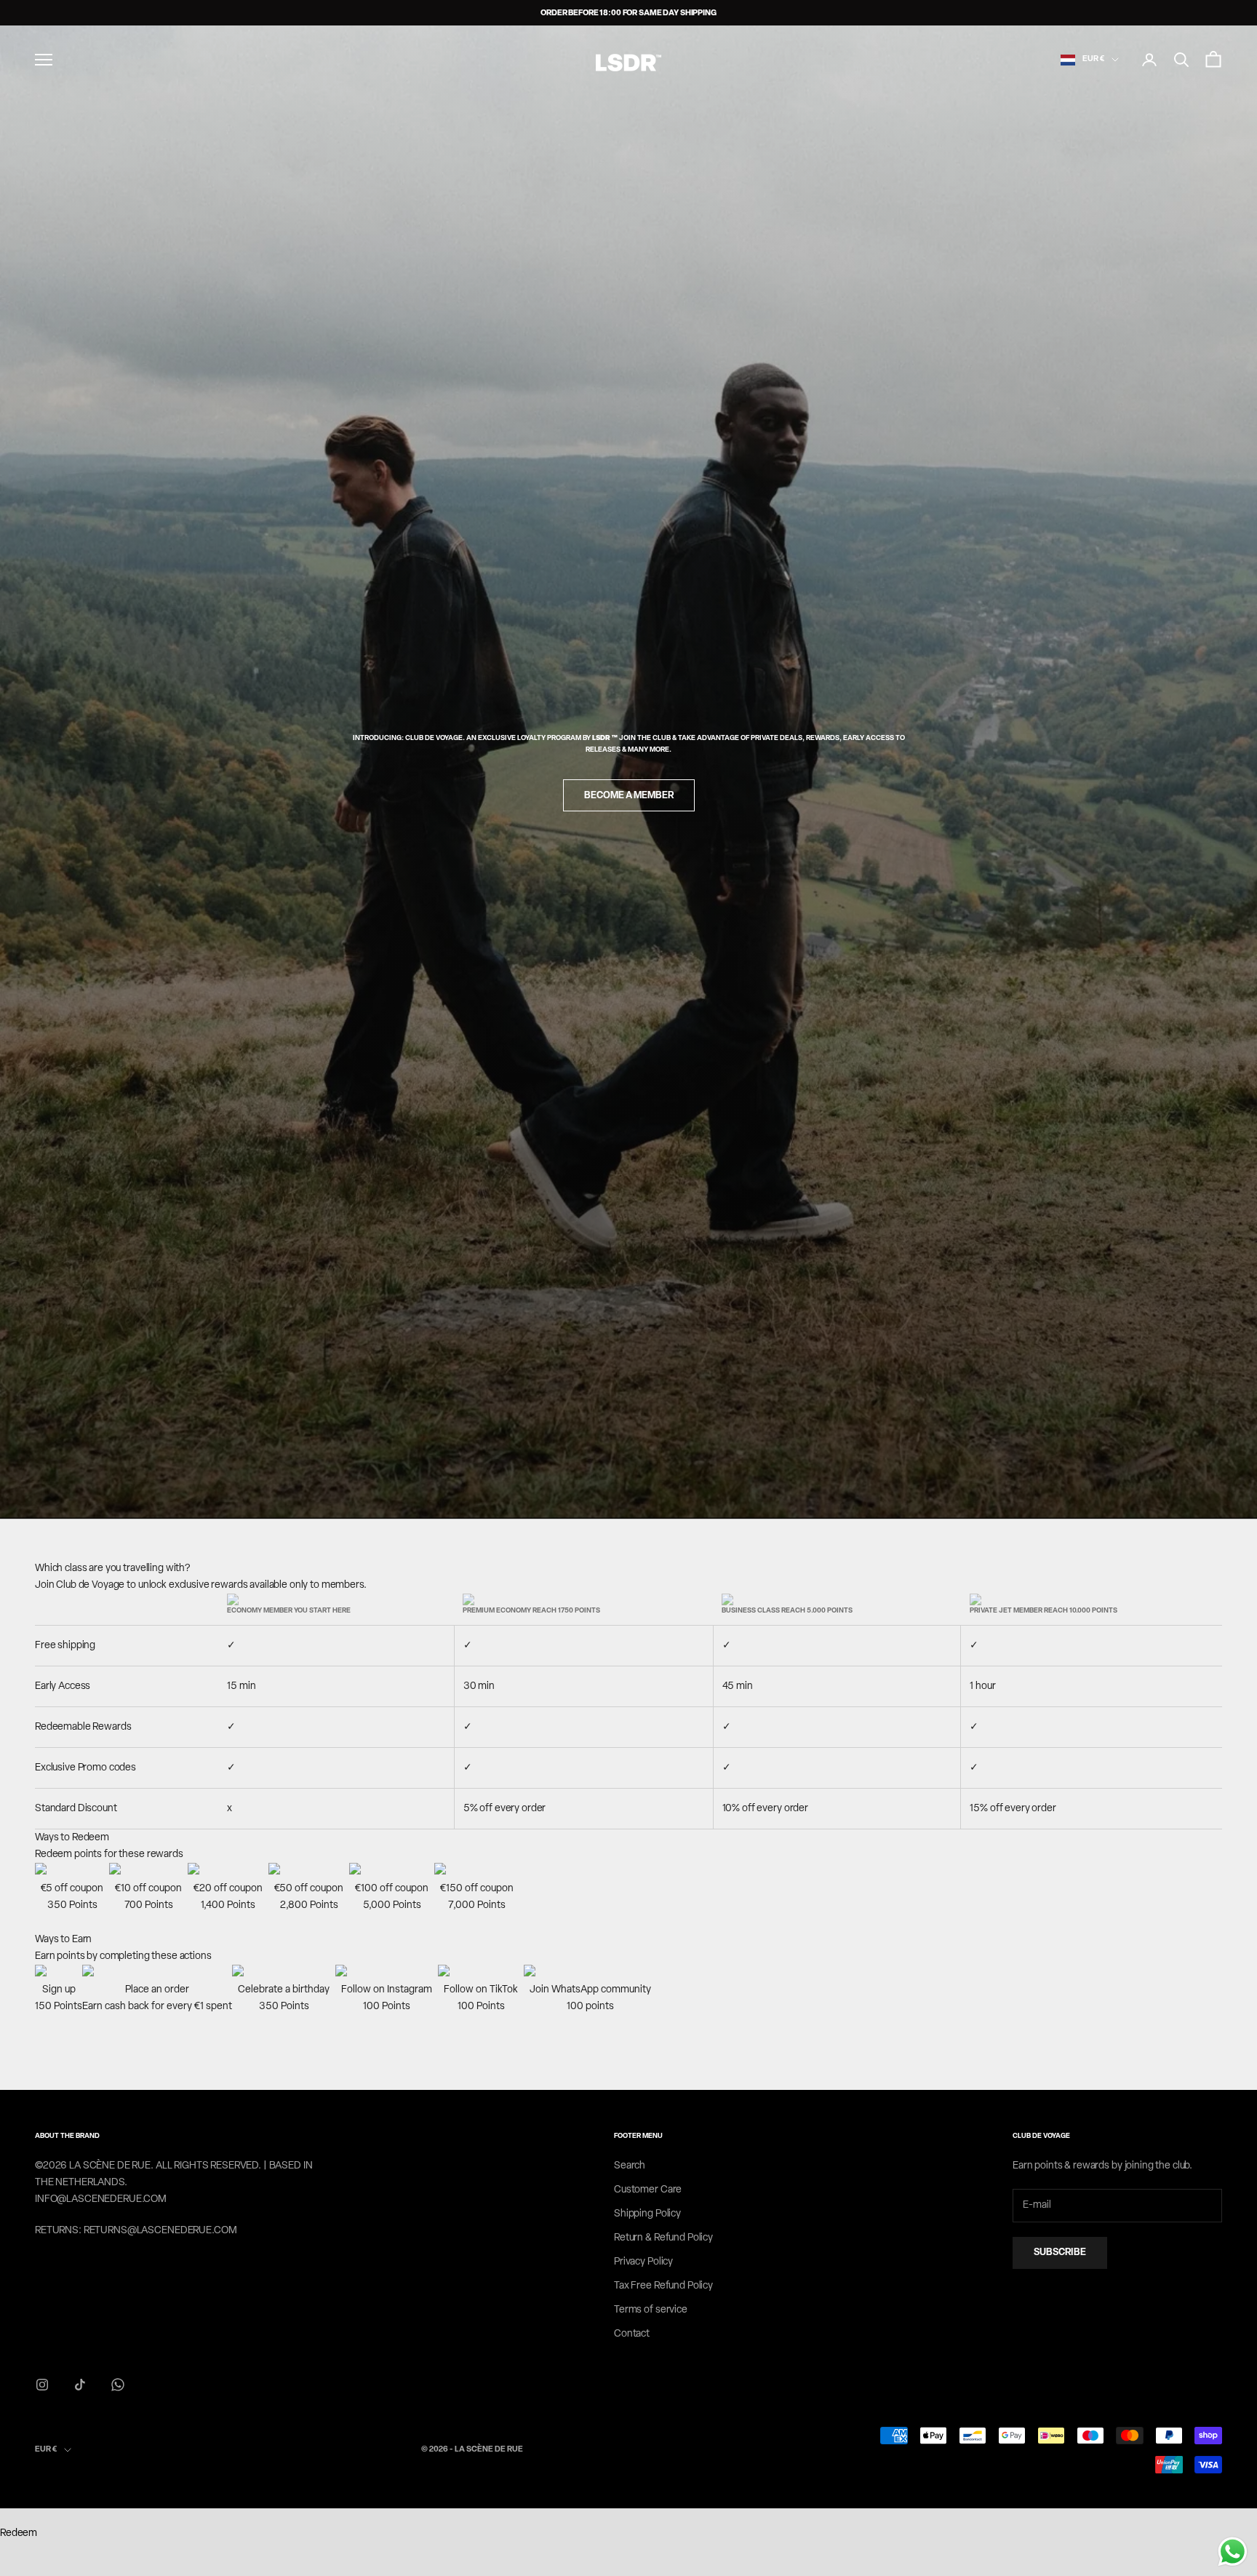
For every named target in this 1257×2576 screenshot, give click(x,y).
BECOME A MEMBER (629, 796)
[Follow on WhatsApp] (118, 2385)
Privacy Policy (643, 2262)
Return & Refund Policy (663, 2238)
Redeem (19, 2533)
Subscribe (1060, 2253)
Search (630, 2166)
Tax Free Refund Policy (663, 2286)
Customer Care (648, 2190)
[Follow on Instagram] (42, 2385)
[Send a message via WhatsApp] (1233, 2552)
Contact (632, 2334)
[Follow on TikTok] (80, 2385)
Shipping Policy (647, 2214)
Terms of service (651, 2310)
